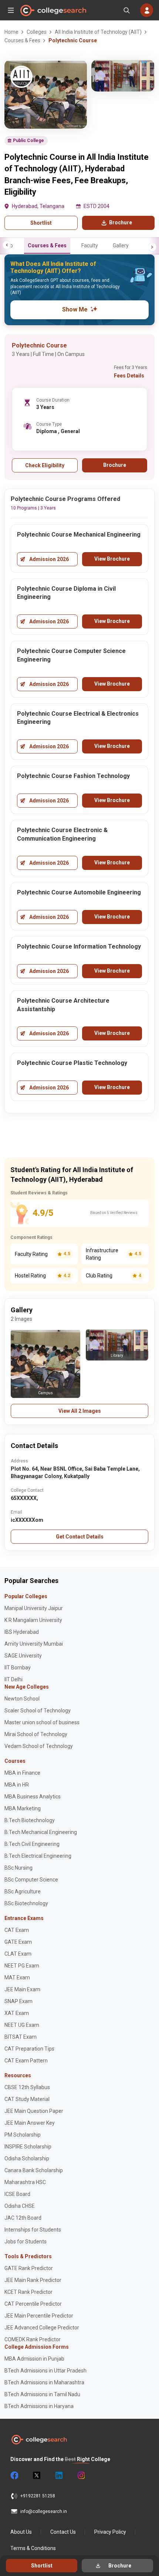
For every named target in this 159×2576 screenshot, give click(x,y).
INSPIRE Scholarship (28, 2147)
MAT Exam (17, 1978)
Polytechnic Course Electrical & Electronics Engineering (78, 718)
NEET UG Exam (22, 2025)
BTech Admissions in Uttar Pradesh (45, 2371)
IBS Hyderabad (22, 1632)
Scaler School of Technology (38, 1711)
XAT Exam (17, 2013)
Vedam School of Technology (39, 1746)
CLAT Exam (18, 1954)
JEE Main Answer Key (30, 2123)
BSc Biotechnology (26, 1903)
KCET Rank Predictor (28, 2292)
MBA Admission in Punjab (34, 2359)
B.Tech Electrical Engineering (38, 1856)
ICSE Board (17, 2194)
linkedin (58, 2476)
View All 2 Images (80, 1411)
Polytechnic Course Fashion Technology (73, 776)
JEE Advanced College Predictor (42, 2328)
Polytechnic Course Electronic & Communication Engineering (62, 834)
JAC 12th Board (23, 2218)
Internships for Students (33, 2230)
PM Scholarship (23, 2135)
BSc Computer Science (31, 1880)
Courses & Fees (47, 245)
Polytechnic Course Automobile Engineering (79, 892)
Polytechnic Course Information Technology (79, 946)
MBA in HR (17, 1785)
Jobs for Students (26, 2242)
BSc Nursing (18, 1868)
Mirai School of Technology (36, 1734)
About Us (21, 2532)
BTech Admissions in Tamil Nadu (42, 2394)
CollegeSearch (53, 10)
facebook (14, 2476)
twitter (36, 2476)
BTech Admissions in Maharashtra (44, 2382)
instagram (81, 2476)
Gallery (121, 245)
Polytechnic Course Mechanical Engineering (79, 535)
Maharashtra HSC (25, 2182)
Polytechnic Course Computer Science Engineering (71, 655)
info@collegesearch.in (44, 2511)
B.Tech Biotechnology (30, 1820)
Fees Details (129, 376)
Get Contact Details (80, 1537)
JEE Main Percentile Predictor (39, 2316)
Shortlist (41, 223)
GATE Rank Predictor (29, 2268)
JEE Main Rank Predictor (33, 2280)
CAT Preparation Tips (29, 2049)
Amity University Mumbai (34, 1644)
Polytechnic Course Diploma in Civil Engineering (66, 593)
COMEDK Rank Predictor (33, 2339)
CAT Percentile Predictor (33, 2304)
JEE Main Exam (22, 1989)
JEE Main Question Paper (34, 2111)
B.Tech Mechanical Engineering (41, 1832)
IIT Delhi (13, 1679)
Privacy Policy (110, 2532)
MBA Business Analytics (33, 1797)
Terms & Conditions (33, 2548)
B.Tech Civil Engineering (32, 1844)
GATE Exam (18, 1942)
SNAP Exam (18, 2001)
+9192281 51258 (38, 2496)
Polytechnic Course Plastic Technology (72, 1063)
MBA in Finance (22, 1773)
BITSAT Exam (21, 2037)
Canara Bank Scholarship (34, 2170)
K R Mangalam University (33, 1620)
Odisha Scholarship (27, 2158)
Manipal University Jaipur (34, 1608)
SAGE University (23, 1656)
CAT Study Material (27, 2099)
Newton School (22, 1699)
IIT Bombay (18, 1668)
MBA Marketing (23, 1808)
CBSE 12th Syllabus (27, 2087)
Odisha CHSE (20, 2206)
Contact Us (63, 2532)
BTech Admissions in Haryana (39, 2406)
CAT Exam (17, 1930)
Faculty (90, 245)
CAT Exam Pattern (26, 2061)
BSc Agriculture (23, 1891)
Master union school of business (42, 1722)
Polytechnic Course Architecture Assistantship (63, 1005)
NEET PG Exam (22, 1966)
